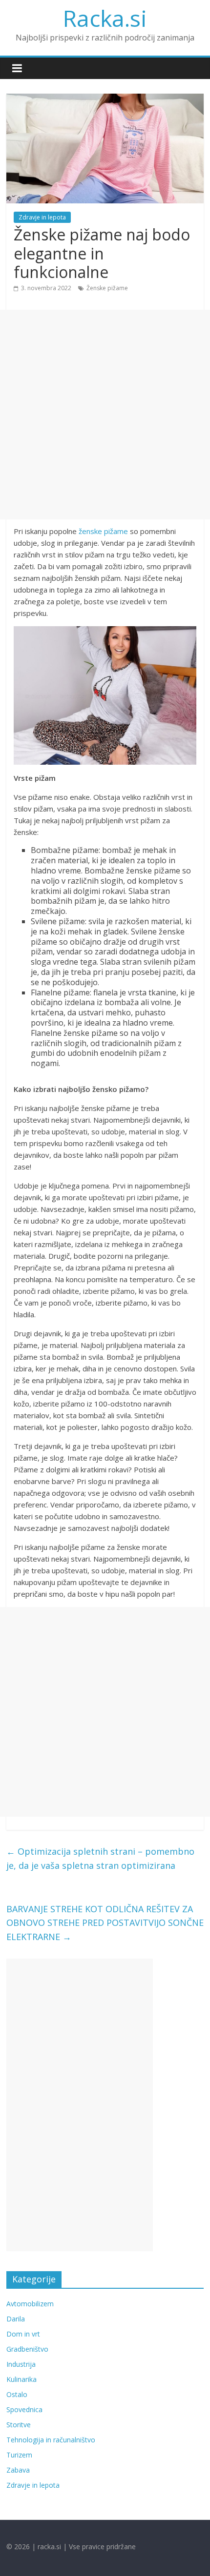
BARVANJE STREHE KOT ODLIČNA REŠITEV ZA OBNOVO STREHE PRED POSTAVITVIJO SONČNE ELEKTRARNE (105, 1923)
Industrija (21, 2364)
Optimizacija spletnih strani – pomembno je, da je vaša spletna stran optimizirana (100, 1858)
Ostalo (17, 2394)
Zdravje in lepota (42, 217)
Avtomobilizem (30, 2304)
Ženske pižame (107, 288)
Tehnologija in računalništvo (51, 2440)
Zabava (18, 2470)
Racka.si (105, 18)
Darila (16, 2319)
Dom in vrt (23, 2334)
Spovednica (24, 2409)
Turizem (19, 2455)
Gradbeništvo (27, 2349)
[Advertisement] (105, 415)
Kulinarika (21, 2379)
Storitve (19, 2425)
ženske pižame (103, 531)
